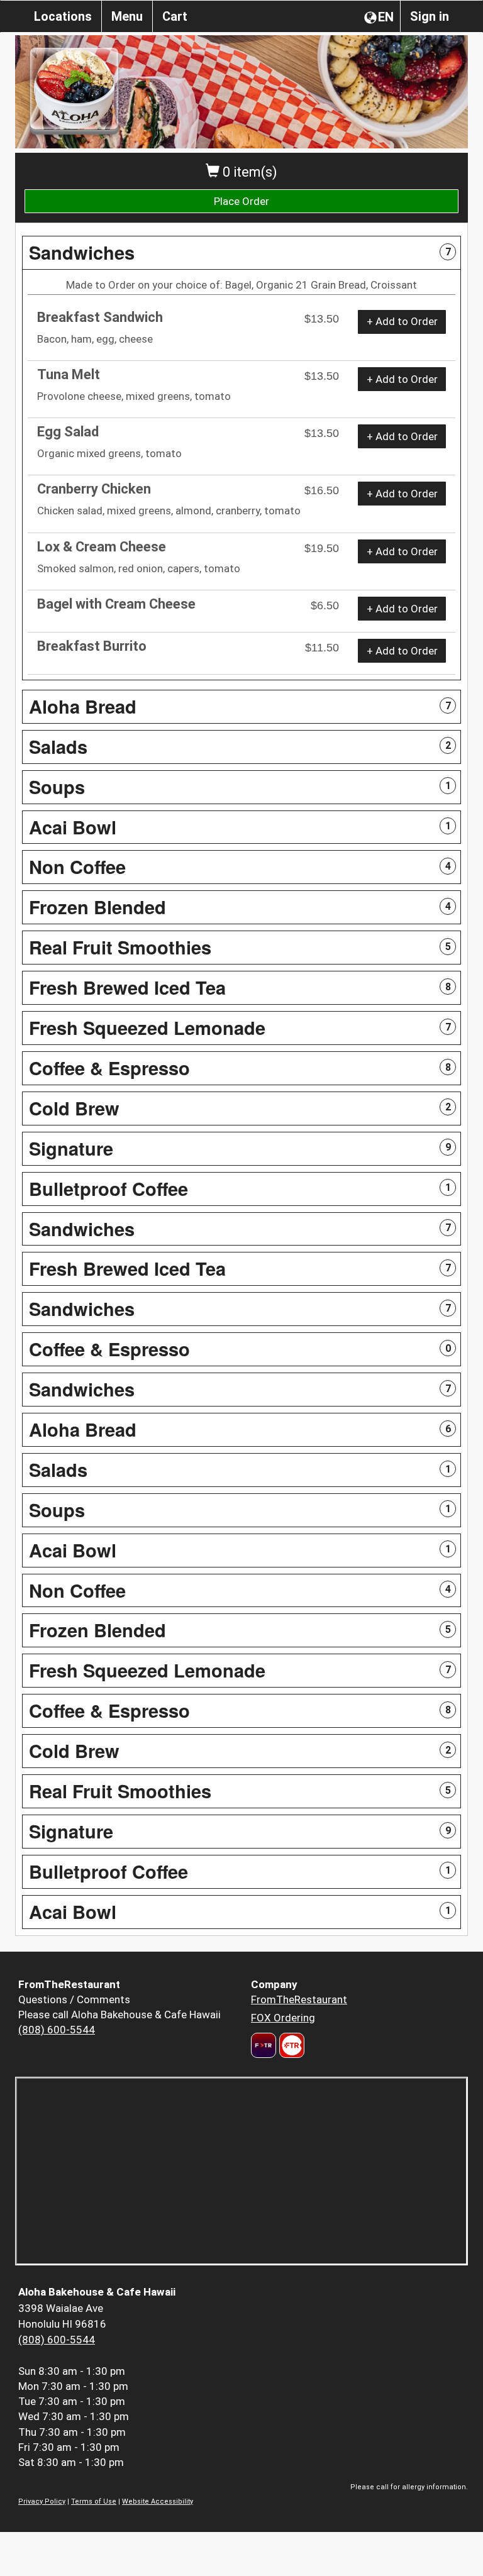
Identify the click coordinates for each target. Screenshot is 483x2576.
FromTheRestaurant (299, 1999)
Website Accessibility (158, 2501)
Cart (175, 16)
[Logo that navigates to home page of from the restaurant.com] (264, 2045)
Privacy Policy (42, 2501)
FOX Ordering (283, 2018)
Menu (127, 16)
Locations (63, 16)
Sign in (430, 16)
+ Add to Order (402, 321)
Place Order (241, 201)
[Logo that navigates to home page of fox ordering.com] (290, 2045)
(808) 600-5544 (57, 2030)
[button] (241, 253)
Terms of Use (94, 2501)
